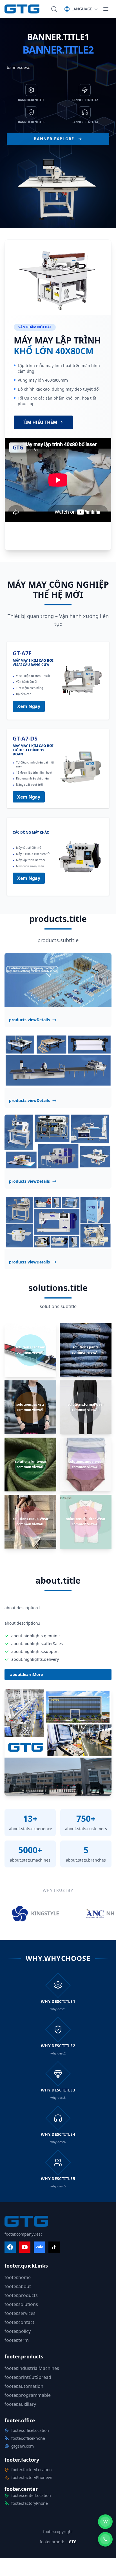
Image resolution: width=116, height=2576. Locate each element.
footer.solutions (21, 2304)
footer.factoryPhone (30, 2503)
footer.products (21, 2295)
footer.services (20, 2313)
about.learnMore (26, 1674)
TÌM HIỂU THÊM (40, 422)
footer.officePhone (28, 2438)
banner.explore (54, 139)
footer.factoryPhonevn (32, 2477)
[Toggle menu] (106, 9)
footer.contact (19, 2322)
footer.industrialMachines (32, 2368)
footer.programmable (28, 2395)
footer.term (17, 2340)
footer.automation (24, 2386)
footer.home (18, 2277)
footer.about (18, 2286)
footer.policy (18, 2331)
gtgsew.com (23, 2446)
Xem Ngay (29, 706)
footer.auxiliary (20, 2404)
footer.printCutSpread (28, 2377)
